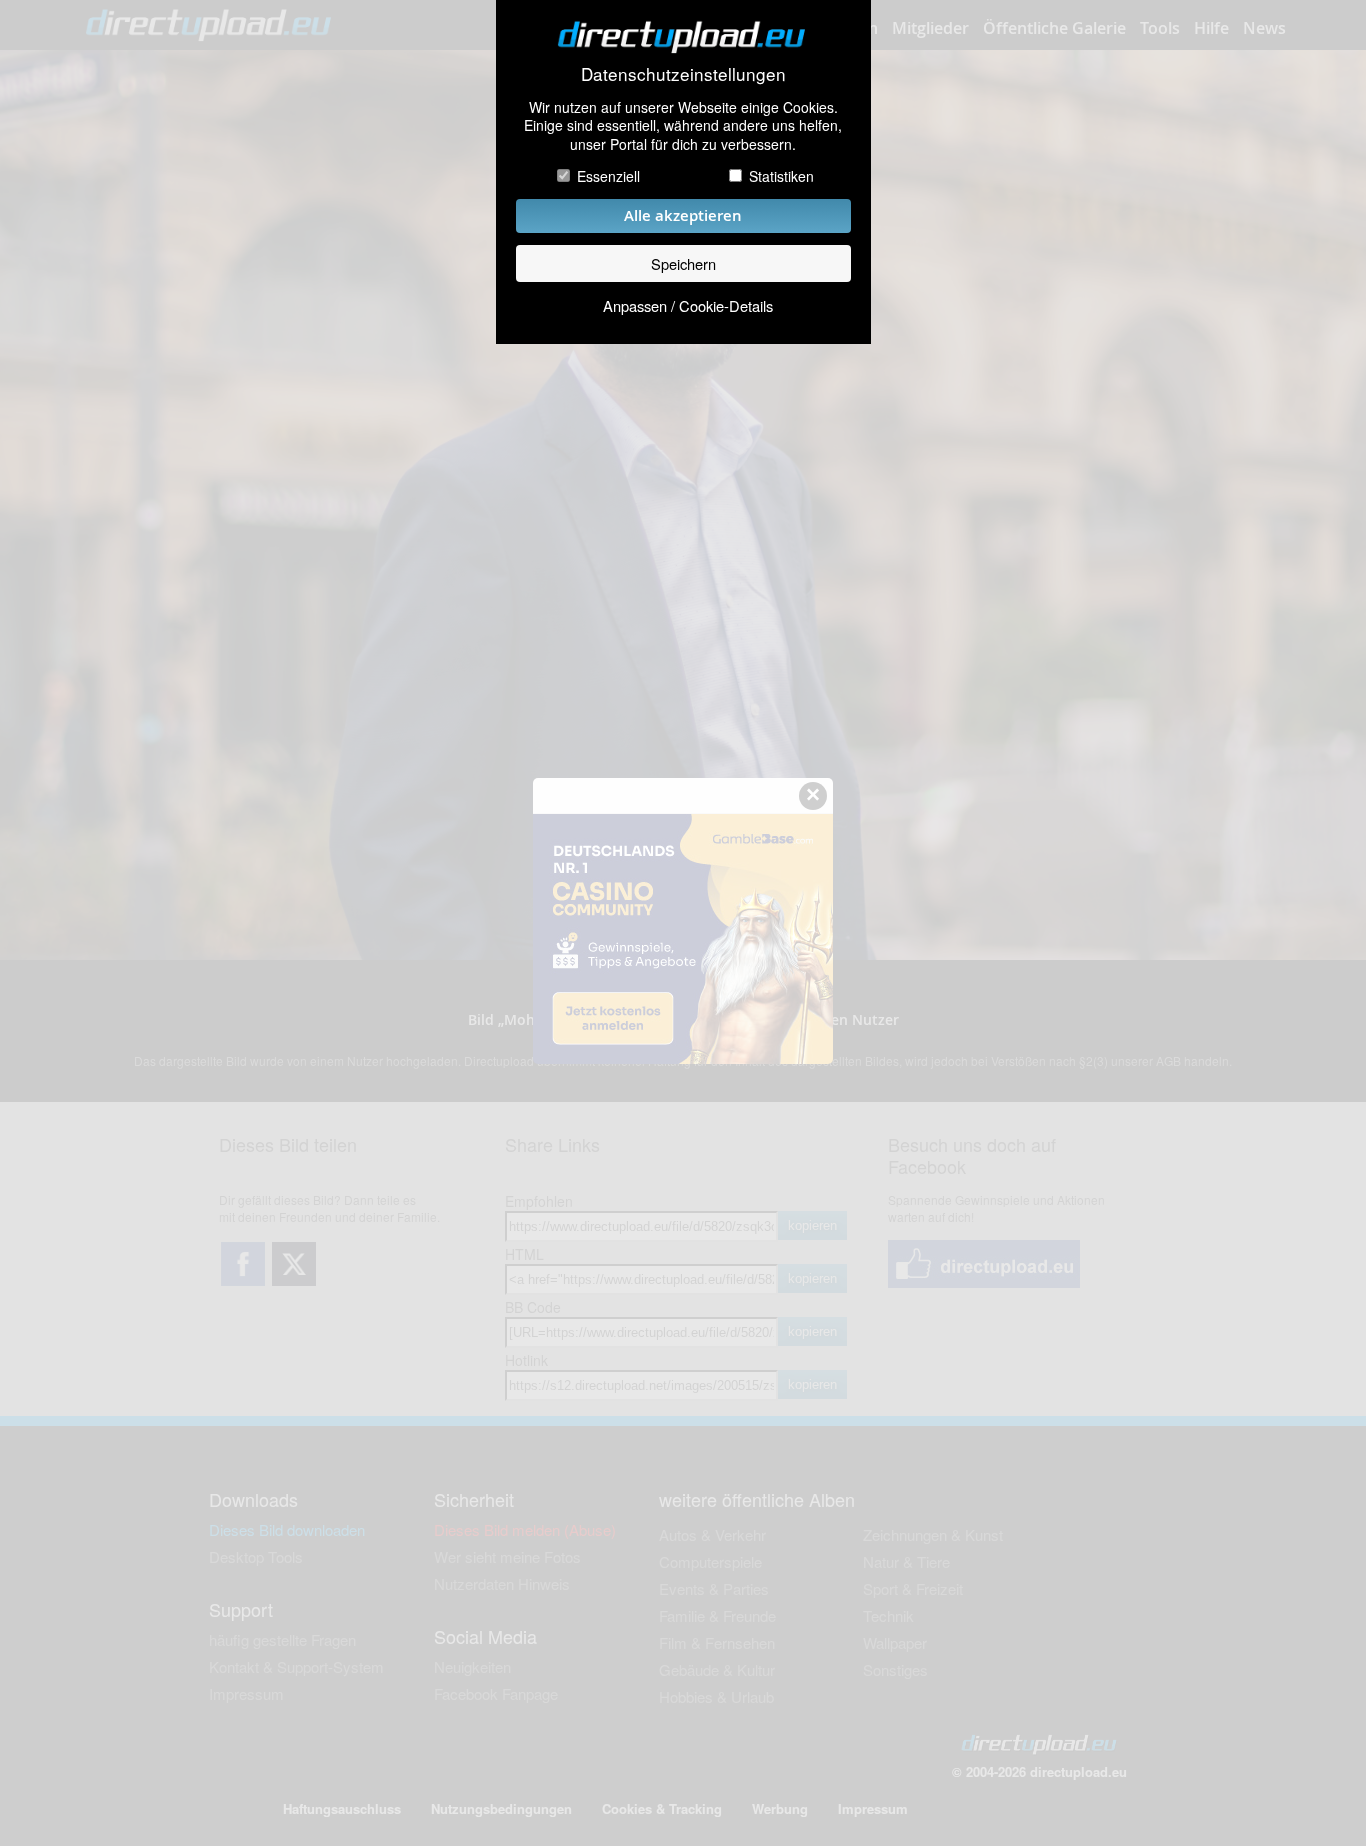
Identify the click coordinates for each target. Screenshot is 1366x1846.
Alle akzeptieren (683, 215)
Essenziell (608, 176)
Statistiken (781, 176)
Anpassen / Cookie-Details (688, 305)
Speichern (683, 263)
